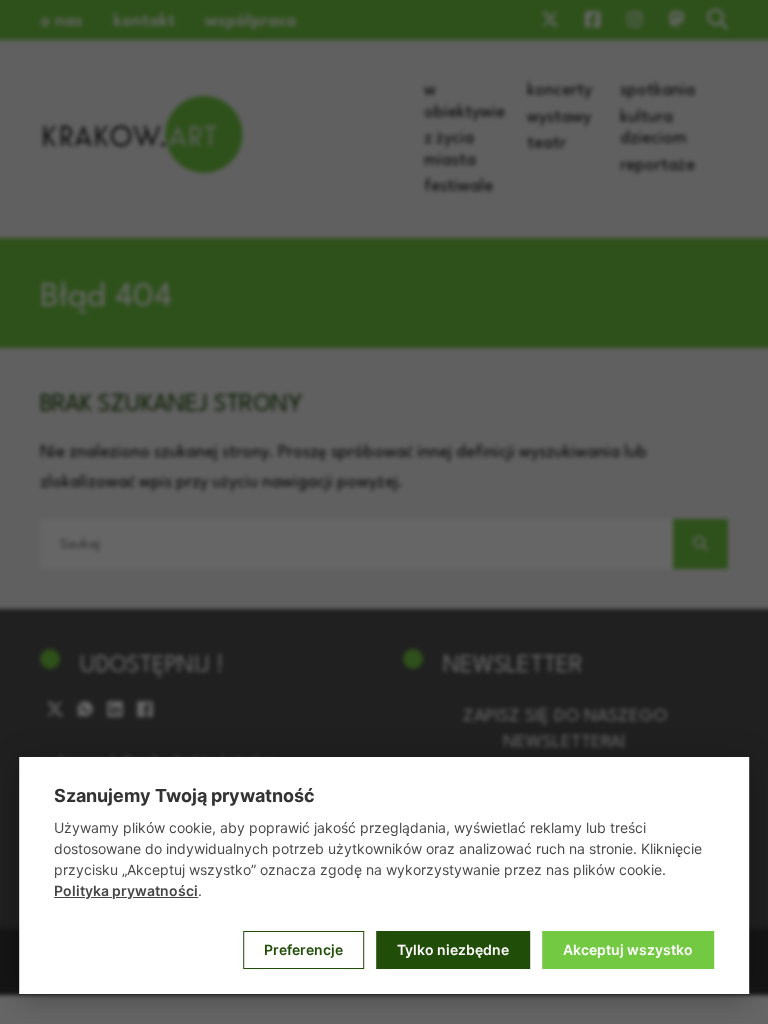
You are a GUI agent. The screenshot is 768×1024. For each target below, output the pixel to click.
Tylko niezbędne (453, 949)
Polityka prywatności (126, 890)
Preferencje (303, 949)
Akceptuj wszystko (628, 949)
